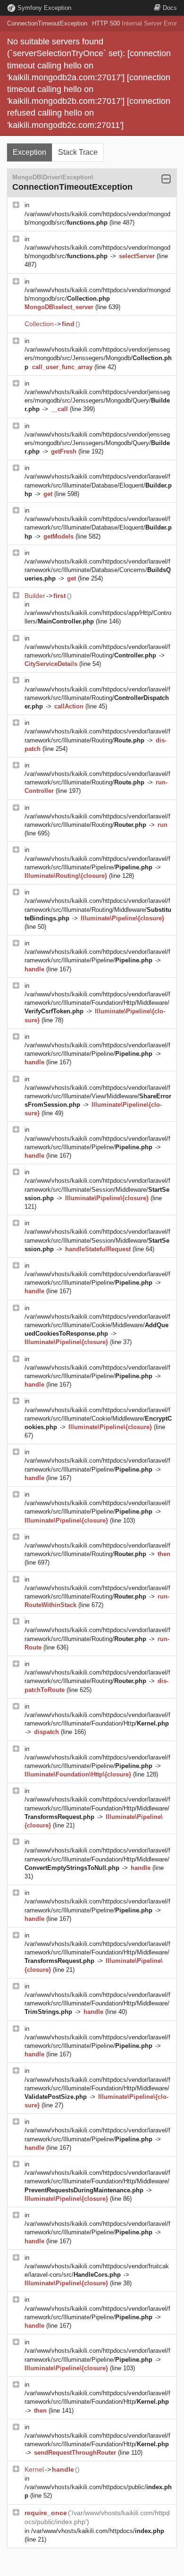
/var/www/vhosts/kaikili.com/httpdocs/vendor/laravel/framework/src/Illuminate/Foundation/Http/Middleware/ (97, 1003)
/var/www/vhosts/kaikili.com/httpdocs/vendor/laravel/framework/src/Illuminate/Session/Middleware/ (97, 1189)
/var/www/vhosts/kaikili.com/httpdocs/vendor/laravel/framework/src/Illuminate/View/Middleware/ (98, 1096)
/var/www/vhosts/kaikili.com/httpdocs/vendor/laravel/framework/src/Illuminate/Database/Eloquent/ (98, 485)
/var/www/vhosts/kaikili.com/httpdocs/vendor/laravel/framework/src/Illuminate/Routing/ (97, 698)
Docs (170, 8)
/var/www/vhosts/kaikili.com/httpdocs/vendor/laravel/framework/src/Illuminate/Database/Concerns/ (98, 570)
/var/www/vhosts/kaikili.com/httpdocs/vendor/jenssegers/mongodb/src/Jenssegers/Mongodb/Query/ (97, 400)
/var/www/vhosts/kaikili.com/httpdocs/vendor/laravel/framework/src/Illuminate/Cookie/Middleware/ (97, 1325)
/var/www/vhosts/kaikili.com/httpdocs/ (98, 2531)
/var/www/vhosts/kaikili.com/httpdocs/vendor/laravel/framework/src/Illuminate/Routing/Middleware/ (98, 909)
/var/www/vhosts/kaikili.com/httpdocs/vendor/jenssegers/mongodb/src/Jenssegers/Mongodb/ (98, 358)
